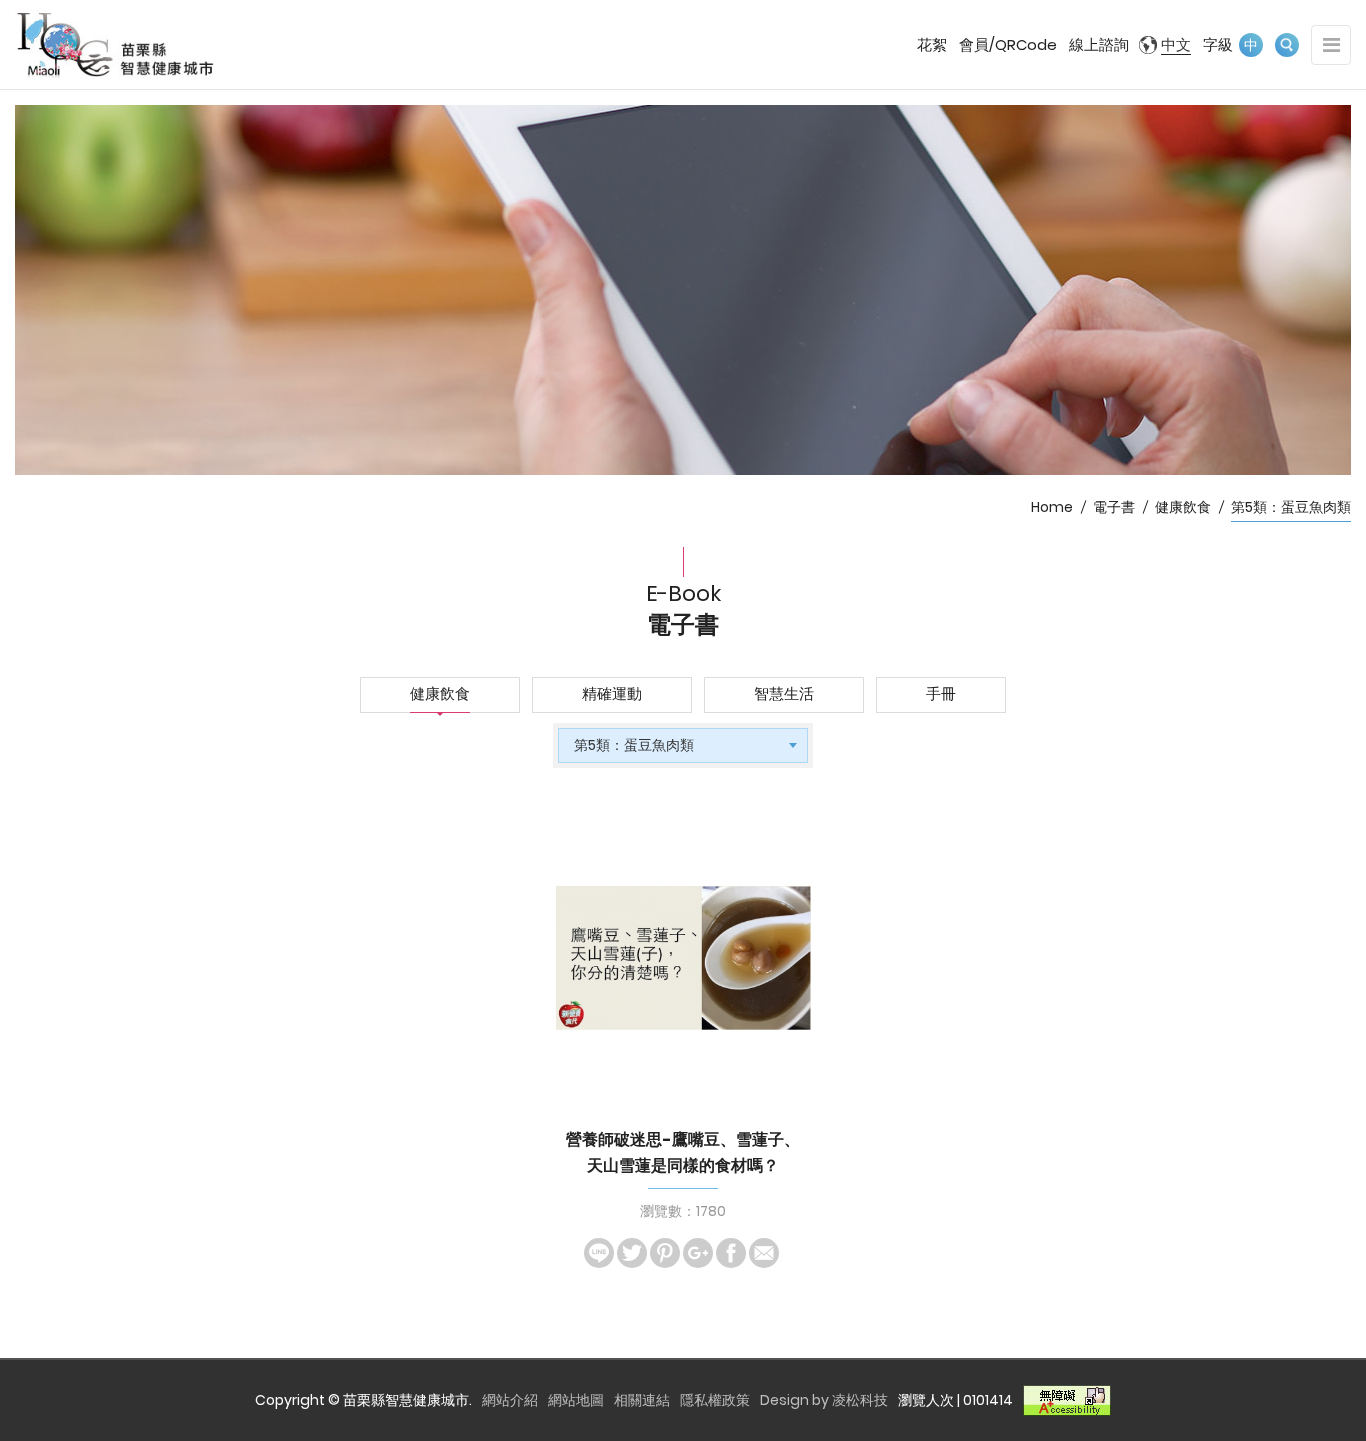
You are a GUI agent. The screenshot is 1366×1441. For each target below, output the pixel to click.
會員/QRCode (1008, 44)
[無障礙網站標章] (1067, 1400)
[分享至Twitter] (632, 1253)
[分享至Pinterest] (665, 1253)
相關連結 (642, 1400)
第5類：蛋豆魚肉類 (1291, 507)
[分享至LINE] (599, 1253)
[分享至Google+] (698, 1253)
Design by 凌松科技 (824, 1400)
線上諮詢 (1099, 44)
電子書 (1114, 507)
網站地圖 (576, 1400)
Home (1052, 507)
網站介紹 (510, 1400)
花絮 (932, 44)
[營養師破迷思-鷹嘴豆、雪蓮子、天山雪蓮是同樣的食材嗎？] (683, 957)
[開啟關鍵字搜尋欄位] (1287, 45)
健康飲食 (1183, 507)
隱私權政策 (715, 1400)
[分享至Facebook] (731, 1253)
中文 (1176, 44)
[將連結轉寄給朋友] (764, 1253)
